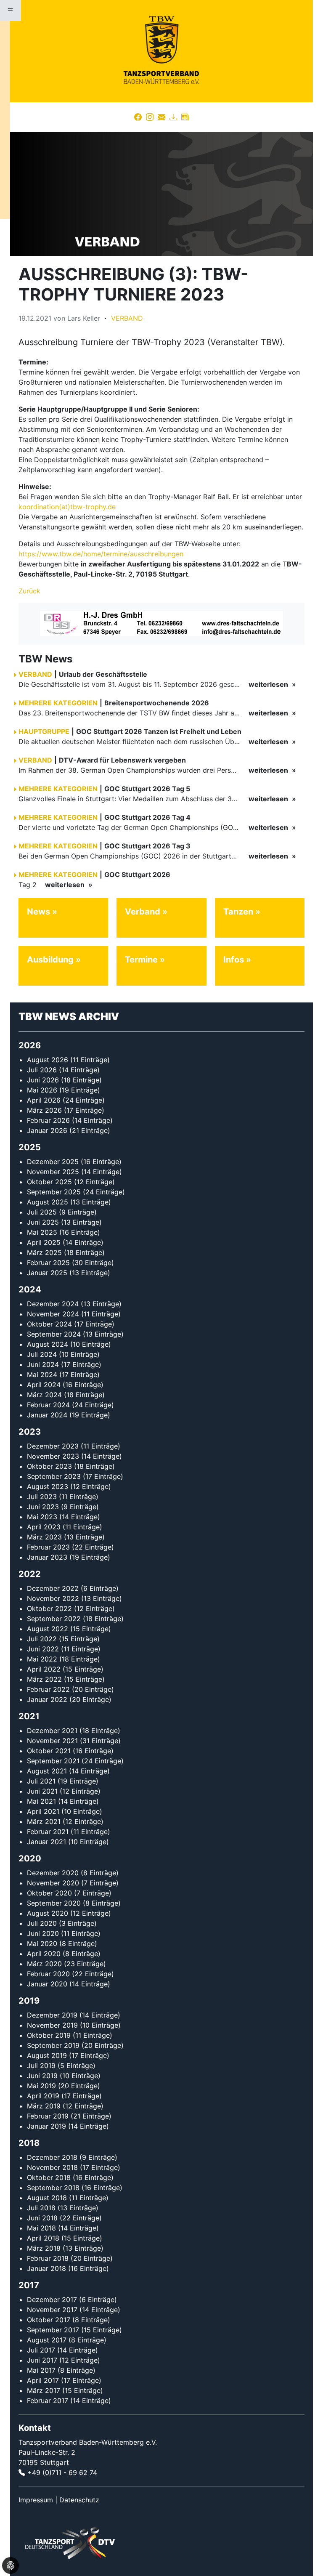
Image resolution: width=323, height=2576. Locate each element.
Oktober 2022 (49, 1608)
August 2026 (48, 1060)
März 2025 (44, 1252)
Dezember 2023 (53, 1446)
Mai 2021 (41, 1801)
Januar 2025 (47, 1273)
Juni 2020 (43, 1933)
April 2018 (43, 2238)
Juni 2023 (43, 1507)
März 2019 (44, 2106)
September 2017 (53, 2330)
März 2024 (44, 1395)
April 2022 (44, 1669)
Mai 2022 (42, 1659)
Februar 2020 (48, 1974)
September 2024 (54, 1334)
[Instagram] (150, 117)
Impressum (36, 2500)
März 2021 (44, 1821)
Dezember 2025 (53, 1162)
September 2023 (54, 1476)
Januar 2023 (47, 1557)
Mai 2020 (42, 1943)
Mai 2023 (42, 1517)
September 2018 (53, 2188)
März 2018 (44, 2248)
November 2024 (53, 1314)
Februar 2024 (48, 1405)
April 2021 (43, 1811)
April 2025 (44, 1242)
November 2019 (52, 2025)
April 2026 (44, 1100)
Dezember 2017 (52, 2300)
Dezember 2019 (52, 2015)
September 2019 (53, 2045)
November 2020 (53, 1883)
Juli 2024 (42, 1354)
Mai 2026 (42, 1090)
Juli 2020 (42, 1923)
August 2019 (47, 2055)
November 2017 (52, 2310)
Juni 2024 (43, 1364)
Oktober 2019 (49, 2035)
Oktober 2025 (49, 1182)
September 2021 (53, 1761)
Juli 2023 (42, 1497)
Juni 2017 (42, 2360)
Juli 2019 (41, 2066)
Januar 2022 (47, 1699)
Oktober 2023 (49, 1466)
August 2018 (47, 2198)
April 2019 (43, 2096)
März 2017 (44, 2390)
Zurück (29, 591)
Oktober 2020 (49, 1893)
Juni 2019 (42, 2076)
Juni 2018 (42, 2218)
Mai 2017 (41, 2370)
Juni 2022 (43, 1649)
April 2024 (44, 1385)
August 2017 (47, 2340)
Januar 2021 (46, 1842)
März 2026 (44, 1110)
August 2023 (48, 1486)
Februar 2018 (48, 2258)
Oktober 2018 (49, 2177)
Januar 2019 (46, 2126)
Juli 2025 (42, 1212)
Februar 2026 (48, 1120)
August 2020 (48, 1913)
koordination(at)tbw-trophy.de (67, 507)
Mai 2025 (42, 1232)
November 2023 (53, 1456)
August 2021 (47, 1771)
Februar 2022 (48, 1689)
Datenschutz (79, 2500)
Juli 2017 (41, 2350)
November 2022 (53, 1598)
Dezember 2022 (53, 1588)
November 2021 (52, 1741)
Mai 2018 (41, 2228)
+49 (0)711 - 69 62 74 (62, 2472)
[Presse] (185, 117)
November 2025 (53, 1172)
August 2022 (48, 1629)
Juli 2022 (42, 1639)
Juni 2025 (43, 1222)
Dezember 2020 (53, 1873)
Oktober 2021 (49, 1751)
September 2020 (54, 1903)
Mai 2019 (41, 2086)
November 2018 (52, 2167)
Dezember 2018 (52, 2157)
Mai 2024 (42, 1374)
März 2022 (44, 1679)
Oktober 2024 (49, 1324)
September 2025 (54, 1192)
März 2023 (44, 1537)
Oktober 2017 (49, 2320)
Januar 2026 (47, 1130)
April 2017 (43, 2380)
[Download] (173, 117)
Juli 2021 (41, 1781)
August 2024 (48, 1344)
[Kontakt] (161, 117)
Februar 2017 (48, 2401)
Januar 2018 (46, 2268)
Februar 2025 (48, 1263)
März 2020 (44, 1964)
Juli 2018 (41, 2208)
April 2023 (44, 1527)
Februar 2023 (48, 1547)
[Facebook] (138, 117)
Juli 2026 (42, 1070)
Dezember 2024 (53, 1304)
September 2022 (54, 1619)
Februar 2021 (48, 1832)
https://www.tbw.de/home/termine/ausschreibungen (101, 554)
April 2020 (44, 1954)
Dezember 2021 (52, 1731)
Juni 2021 (42, 1791)
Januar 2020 (47, 1984)
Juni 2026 (43, 1080)
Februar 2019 (48, 2116)
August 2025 (48, 1202)
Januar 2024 (47, 1415)
